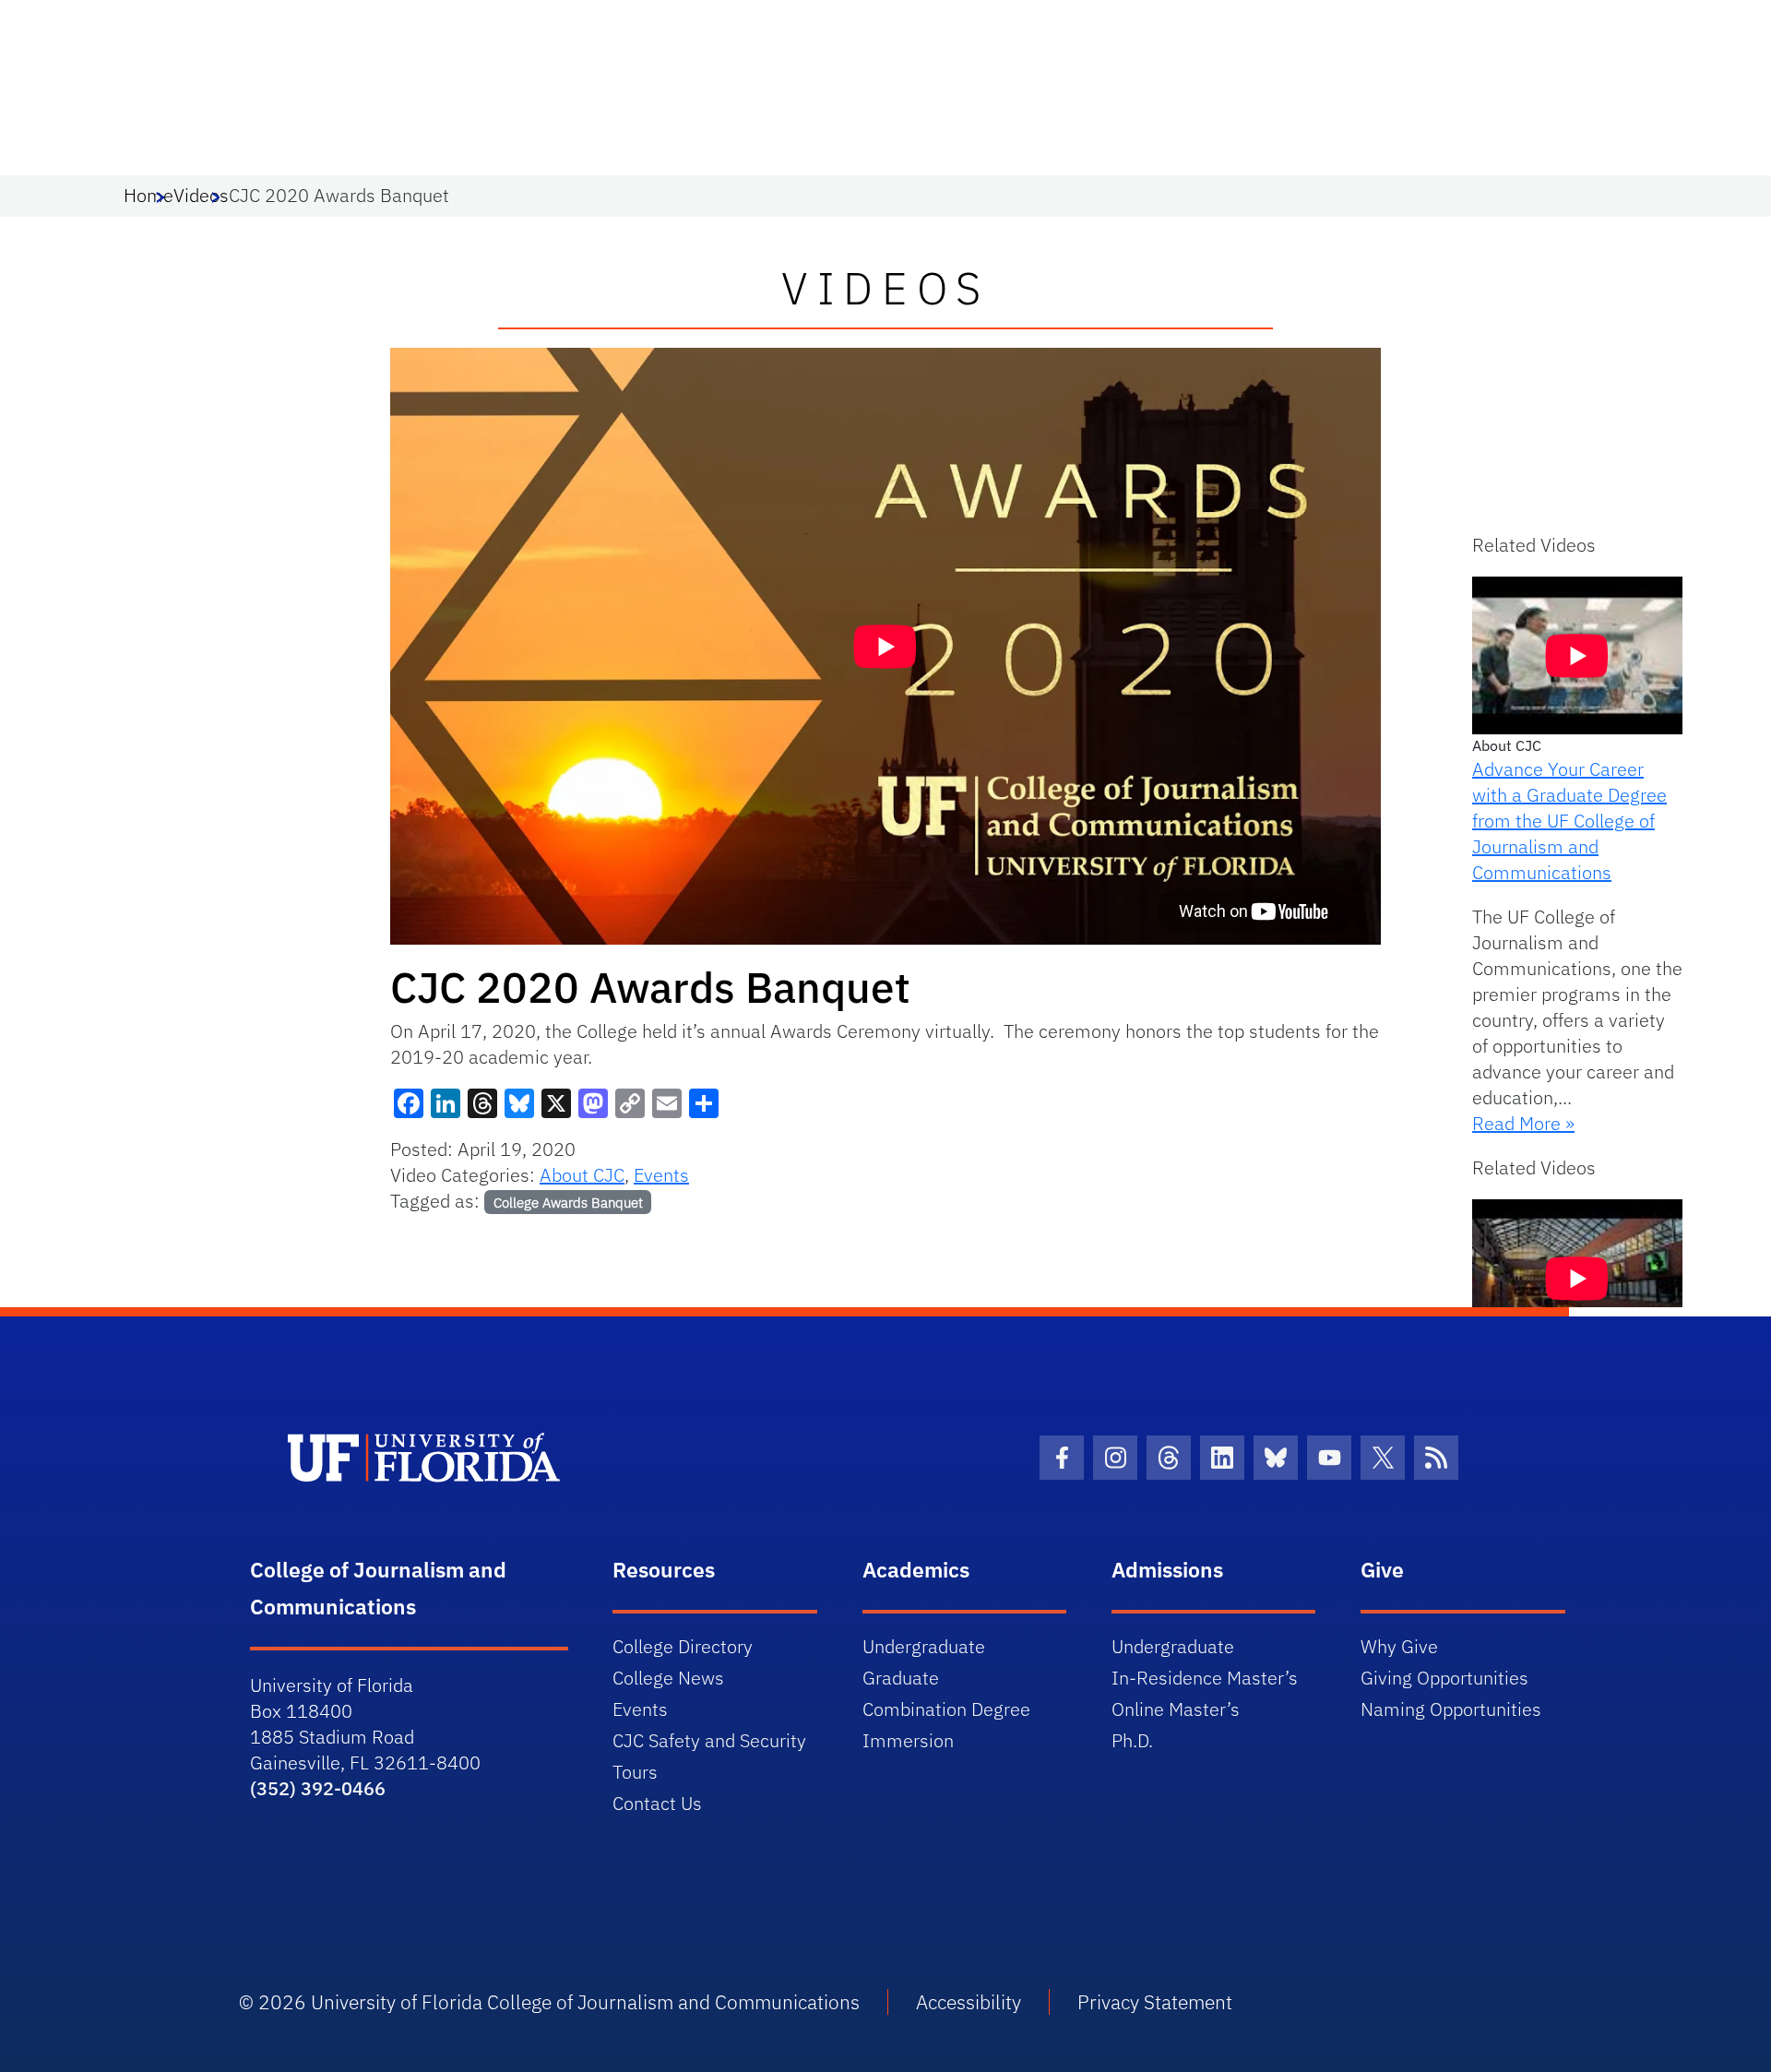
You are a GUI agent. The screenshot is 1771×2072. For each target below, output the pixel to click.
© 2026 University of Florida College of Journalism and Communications (549, 2002)
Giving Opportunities (1444, 1678)
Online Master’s (1176, 1709)
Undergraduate (924, 1646)
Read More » (1523, 1123)
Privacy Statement (1155, 2002)
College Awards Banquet (568, 1203)
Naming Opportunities (1451, 1709)
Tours (635, 1772)
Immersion (908, 1740)
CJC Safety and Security (709, 1740)
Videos (201, 195)
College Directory (683, 1646)
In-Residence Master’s (1205, 1678)
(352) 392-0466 (318, 1788)
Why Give (1399, 1646)
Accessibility (969, 2002)
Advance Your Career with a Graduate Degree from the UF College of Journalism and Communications (1569, 821)
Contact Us (657, 1803)
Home (149, 195)
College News (668, 1678)
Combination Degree (946, 1709)
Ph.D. (1132, 1740)
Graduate (901, 1678)
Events (661, 1175)
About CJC (582, 1175)
